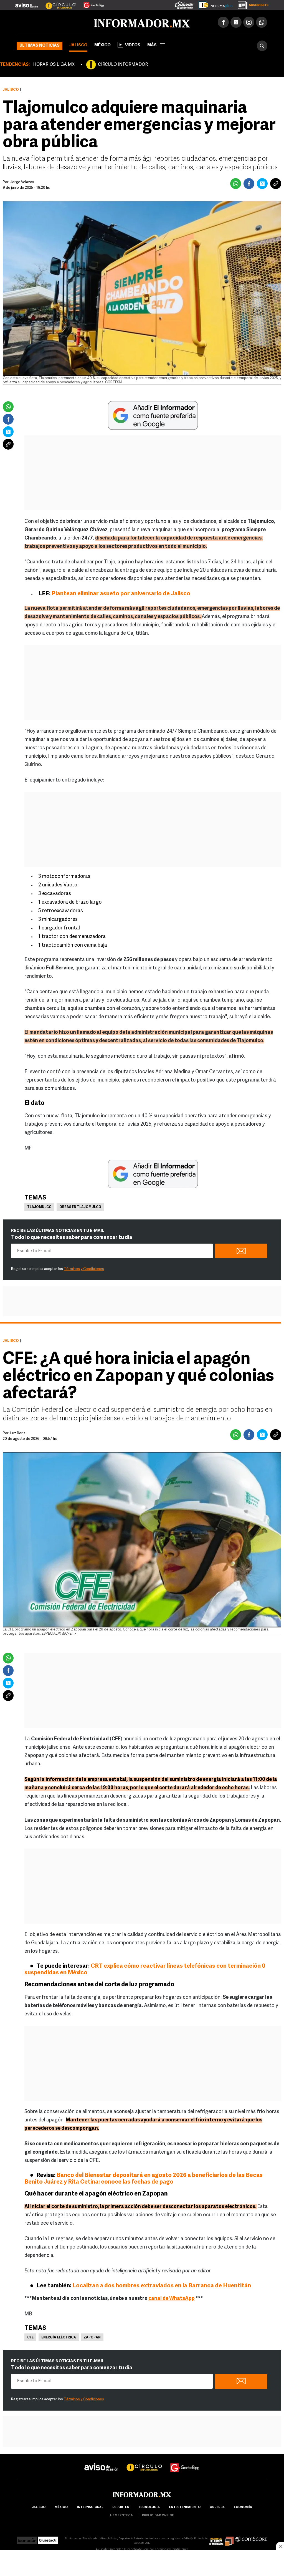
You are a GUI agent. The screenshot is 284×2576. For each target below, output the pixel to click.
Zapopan (92, 2338)
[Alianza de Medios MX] (221, 2539)
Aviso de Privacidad (110, 2549)
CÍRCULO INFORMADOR (123, 65)
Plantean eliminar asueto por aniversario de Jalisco (121, 594)
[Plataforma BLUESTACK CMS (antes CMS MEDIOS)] (48, 2539)
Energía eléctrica (59, 2338)
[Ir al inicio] (82, 22)
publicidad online (158, 2516)
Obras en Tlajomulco (80, 1207)
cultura (217, 2507)
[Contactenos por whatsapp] (262, 22)
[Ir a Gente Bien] (90, 3)
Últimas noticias (40, 46)
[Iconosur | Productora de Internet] (27, 2539)
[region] (142, 2564)
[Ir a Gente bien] (185, 2463)
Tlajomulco (39, 1207)
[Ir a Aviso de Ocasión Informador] (26, 3)
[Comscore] (251, 2539)
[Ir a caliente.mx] (184, 4)
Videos (133, 45)
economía (243, 2507)
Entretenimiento (185, 2507)
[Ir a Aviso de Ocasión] (101, 2463)
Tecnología (149, 2507)
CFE (30, 2338)
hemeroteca (121, 2516)
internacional (90, 2507)
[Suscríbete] (251, 4)
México (102, 45)
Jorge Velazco (22, 182)
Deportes (121, 2507)
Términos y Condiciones (84, 1269)
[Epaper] (214, 4)
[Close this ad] (280, 2546)
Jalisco (78, 45)
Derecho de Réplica (139, 2549)
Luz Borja (18, 1433)
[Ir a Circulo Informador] (57, 3)
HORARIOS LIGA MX (54, 65)
